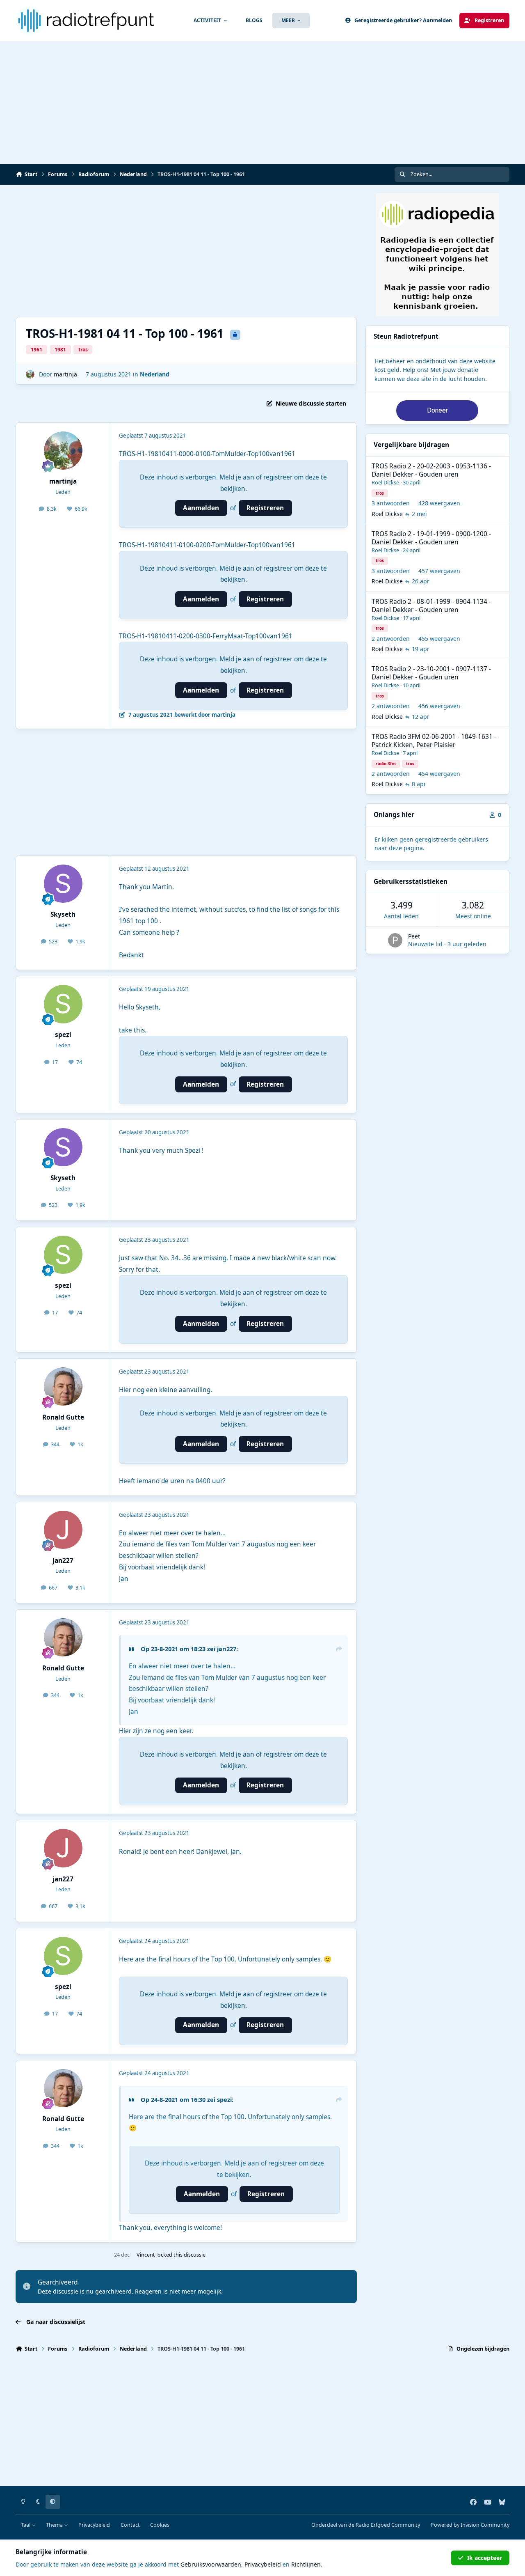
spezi (63, 1035)
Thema (55, 2525)
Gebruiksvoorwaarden (211, 2564)
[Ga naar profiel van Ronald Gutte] (63, 1387)
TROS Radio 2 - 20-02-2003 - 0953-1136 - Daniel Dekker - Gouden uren (431, 470)
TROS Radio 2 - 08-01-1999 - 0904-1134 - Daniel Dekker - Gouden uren (431, 606)
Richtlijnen (306, 2564)
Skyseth (63, 914)
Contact (130, 2525)
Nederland (155, 374)
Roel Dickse (385, 482)
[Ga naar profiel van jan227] (63, 1530)
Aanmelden (201, 508)
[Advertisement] (262, 103)
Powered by (470, 2525)
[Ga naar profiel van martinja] (30, 374)
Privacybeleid (94, 2525)
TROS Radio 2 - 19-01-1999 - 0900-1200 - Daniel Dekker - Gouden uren (431, 538)
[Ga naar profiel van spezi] (63, 1004)
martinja (65, 374)
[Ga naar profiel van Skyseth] (63, 884)
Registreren (265, 508)
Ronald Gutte (63, 1417)
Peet (414, 936)
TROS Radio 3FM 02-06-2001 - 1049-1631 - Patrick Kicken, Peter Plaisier (434, 741)
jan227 (63, 1561)
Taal (26, 2525)
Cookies (160, 2525)
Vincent (146, 2255)
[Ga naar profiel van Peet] (395, 940)
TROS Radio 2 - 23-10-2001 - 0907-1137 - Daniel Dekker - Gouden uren (431, 673)
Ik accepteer (485, 2558)
